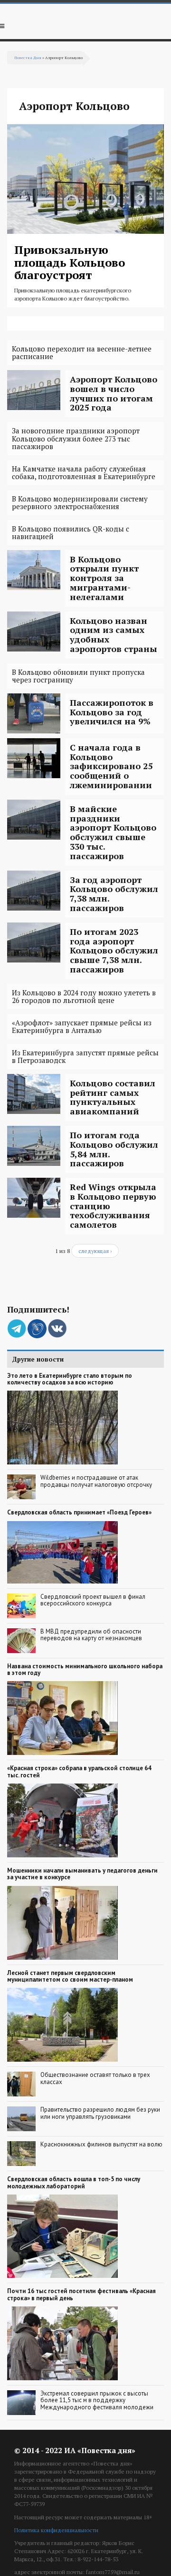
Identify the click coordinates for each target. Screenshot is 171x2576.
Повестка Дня (28, 57)
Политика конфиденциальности (56, 2530)
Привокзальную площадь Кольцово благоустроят (70, 262)
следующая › (95, 1251)
